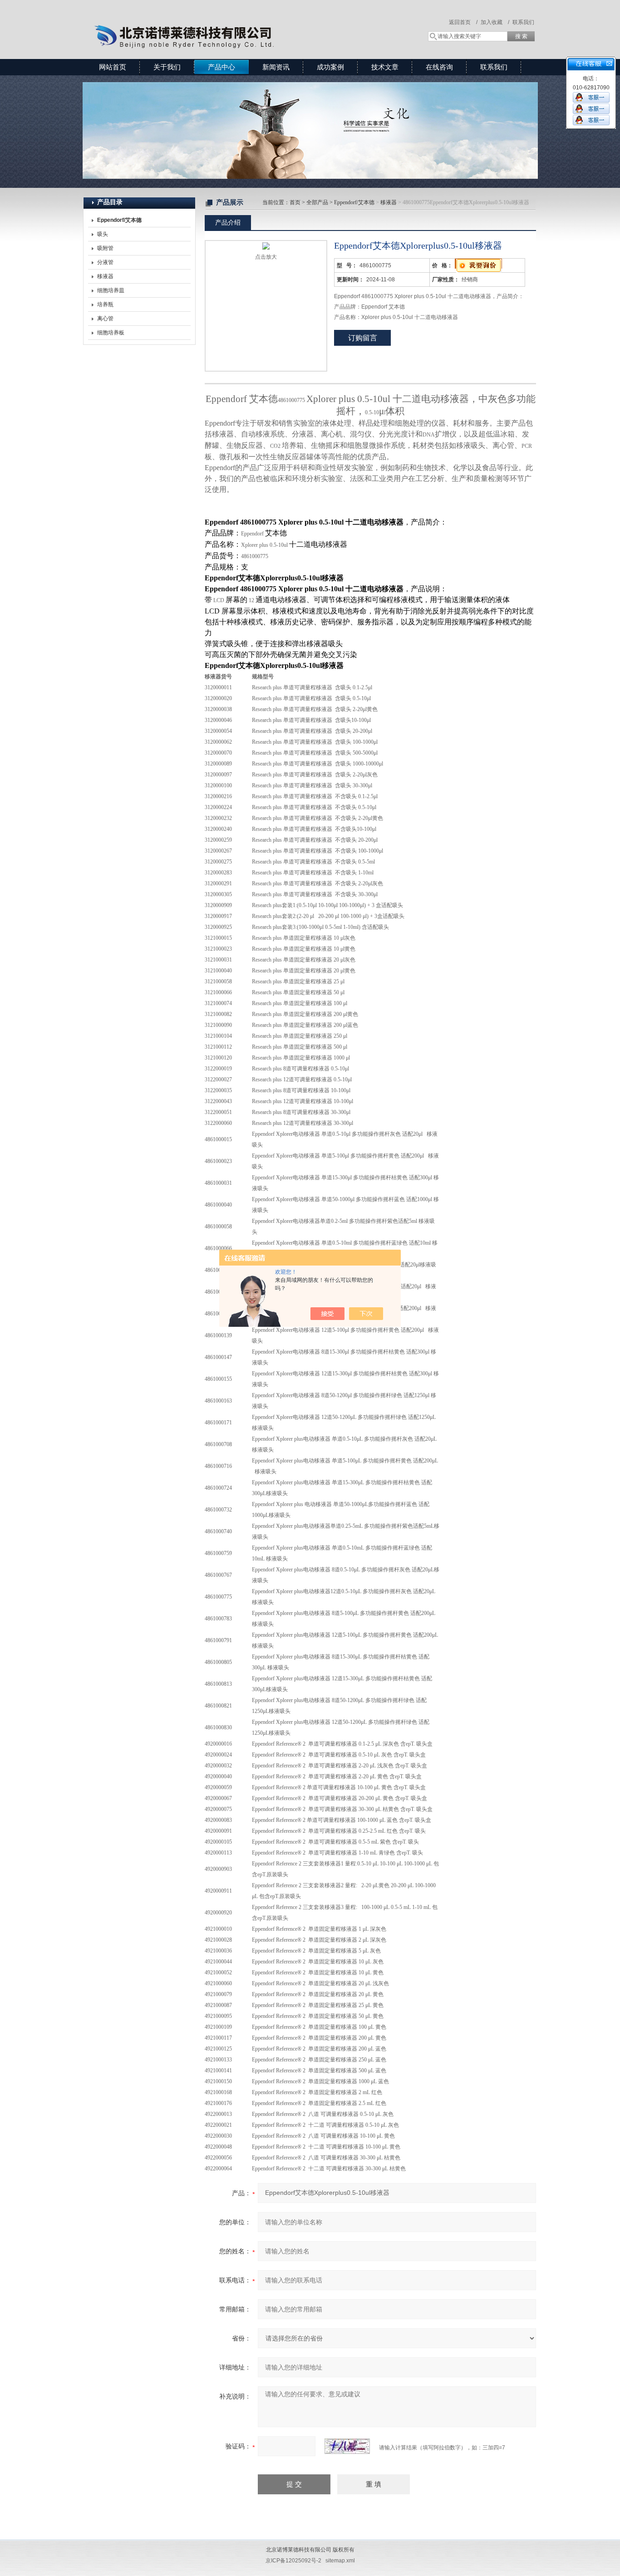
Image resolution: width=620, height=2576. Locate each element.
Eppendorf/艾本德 (354, 202)
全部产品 (317, 202)
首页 (295, 202)
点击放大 (266, 257)
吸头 (103, 234)
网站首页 (113, 67)
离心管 (105, 319)
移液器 (105, 276)
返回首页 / (463, 22)
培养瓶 (105, 304)
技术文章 (385, 67)
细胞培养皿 (111, 290)
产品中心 (221, 67)
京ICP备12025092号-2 (293, 2561)
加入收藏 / (495, 22)
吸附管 (105, 248)
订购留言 (363, 338)
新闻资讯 (276, 67)
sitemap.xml (340, 2561)
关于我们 (167, 67)
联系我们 (523, 22)
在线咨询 (439, 67)
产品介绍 (228, 222)
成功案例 (330, 67)
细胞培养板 (111, 333)
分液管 (105, 262)
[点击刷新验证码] (347, 2446)
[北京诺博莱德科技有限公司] (215, 20)
